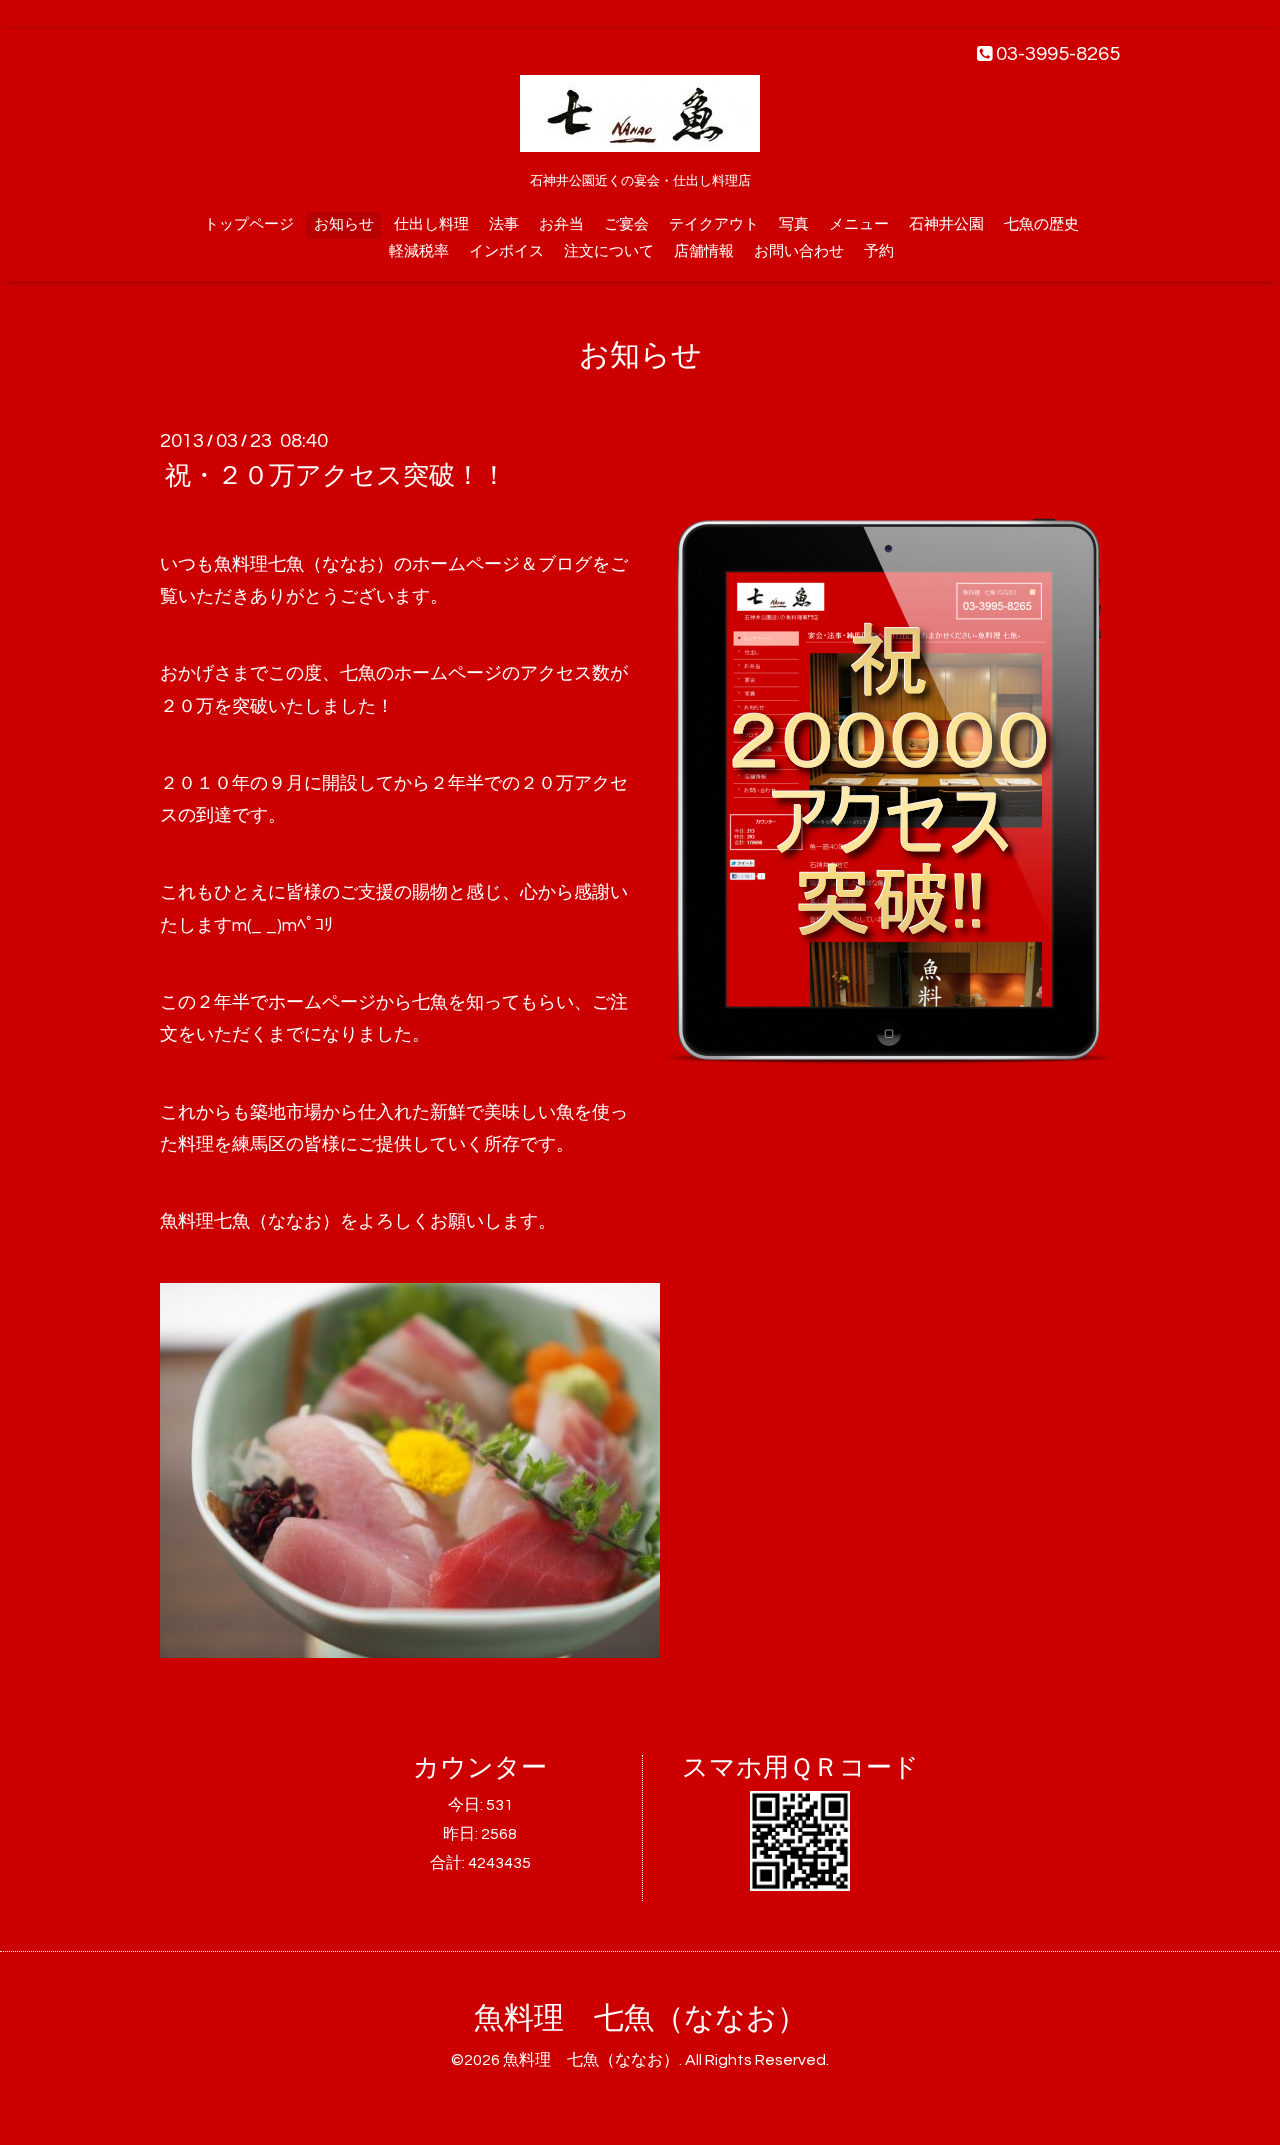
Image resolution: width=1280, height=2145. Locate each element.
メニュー (859, 224)
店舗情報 (704, 251)
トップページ (249, 224)
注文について (609, 251)
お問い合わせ (799, 251)
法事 (504, 224)
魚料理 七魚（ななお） (640, 2018)
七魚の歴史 (1041, 224)
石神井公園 (946, 224)
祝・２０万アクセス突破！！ (336, 476)
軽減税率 (419, 251)
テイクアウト (714, 224)
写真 (794, 224)
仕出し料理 (431, 224)
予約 (879, 251)
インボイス (506, 251)
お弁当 (561, 224)
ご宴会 (626, 224)
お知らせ (344, 224)
